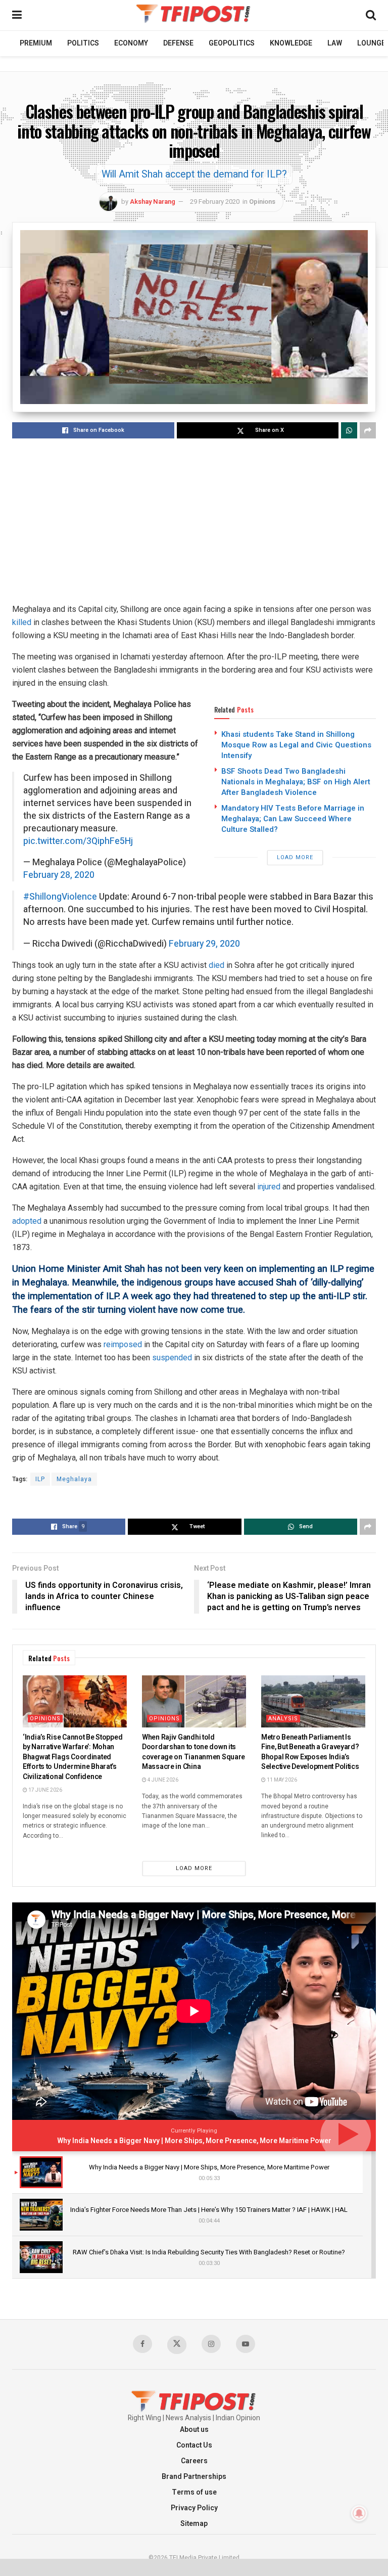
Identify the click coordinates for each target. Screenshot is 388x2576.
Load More (295, 857)
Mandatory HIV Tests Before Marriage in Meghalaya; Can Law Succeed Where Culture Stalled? (293, 819)
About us (194, 2430)
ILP (40, 1479)
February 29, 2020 (204, 944)
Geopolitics (232, 43)
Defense (178, 43)
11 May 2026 (281, 1780)
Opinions (262, 202)
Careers (194, 2461)
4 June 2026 (162, 1780)
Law (335, 43)
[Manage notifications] (359, 2513)
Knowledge (291, 43)
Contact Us (194, 2445)
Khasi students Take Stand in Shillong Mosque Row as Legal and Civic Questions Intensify (296, 745)
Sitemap (194, 2524)
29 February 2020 (215, 202)
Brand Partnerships (194, 2477)
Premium (36, 43)
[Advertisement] (194, 522)
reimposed (123, 1344)
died (216, 965)
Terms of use (194, 2492)
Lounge (371, 43)
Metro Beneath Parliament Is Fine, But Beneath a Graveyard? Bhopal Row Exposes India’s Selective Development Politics (310, 1752)
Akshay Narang (153, 202)
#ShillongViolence (60, 897)
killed (22, 622)
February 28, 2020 (59, 875)
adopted (27, 1221)
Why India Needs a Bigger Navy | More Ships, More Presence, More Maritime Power (194, 2141)
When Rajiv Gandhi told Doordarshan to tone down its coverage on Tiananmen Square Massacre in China (193, 1752)
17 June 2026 (45, 1790)
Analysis (283, 1719)
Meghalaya (74, 1479)
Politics (83, 43)
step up (285, 1296)
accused (256, 1282)
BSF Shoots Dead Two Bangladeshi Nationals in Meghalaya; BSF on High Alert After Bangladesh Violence (296, 782)
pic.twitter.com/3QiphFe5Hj (78, 841)
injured (269, 1187)
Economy (131, 43)
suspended (172, 1358)
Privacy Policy (194, 2508)
